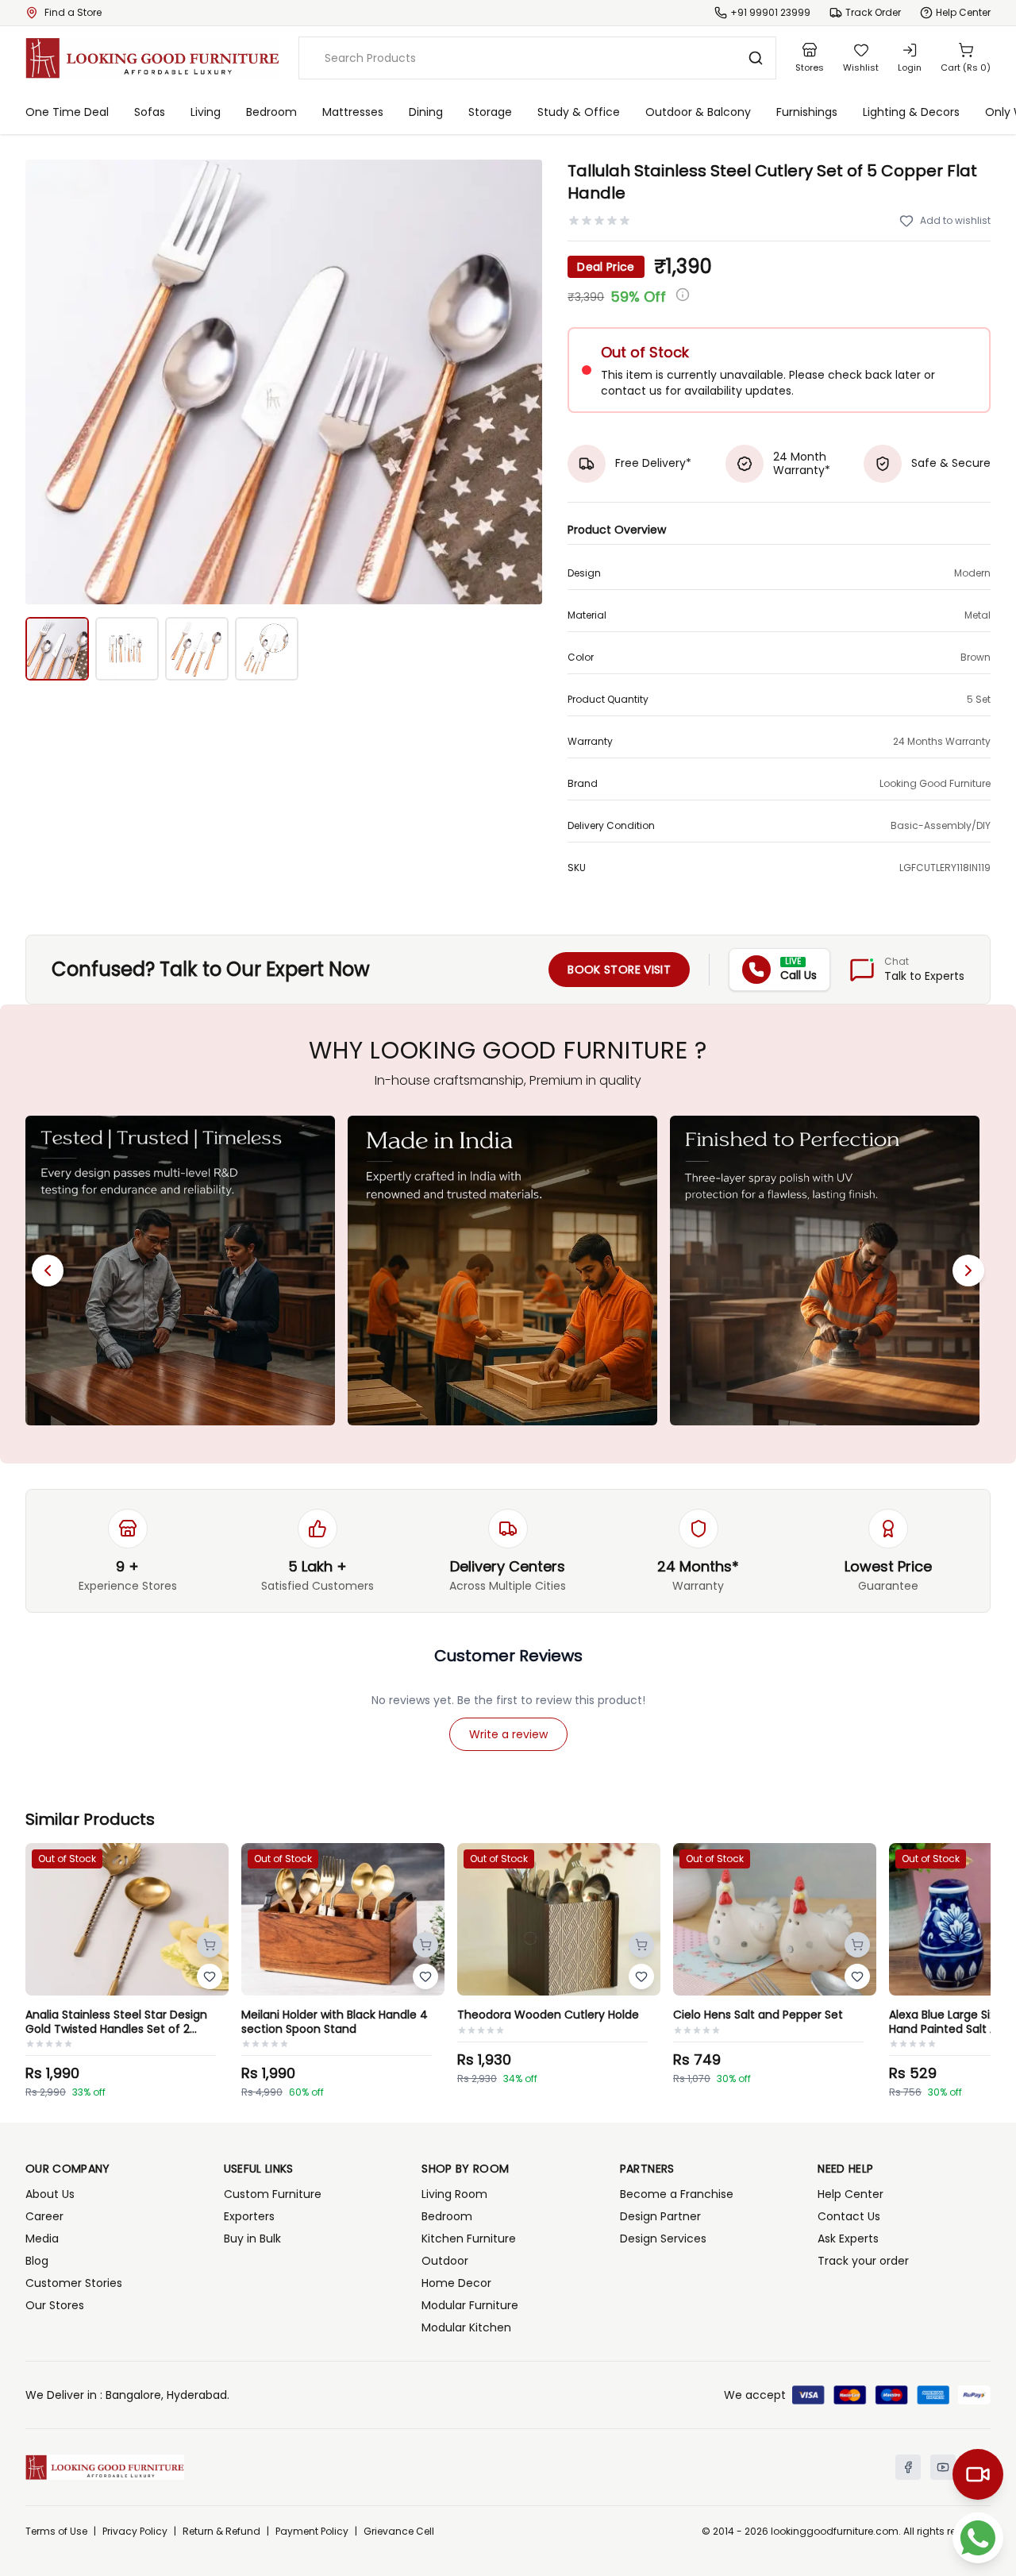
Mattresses (353, 112)
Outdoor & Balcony (698, 112)
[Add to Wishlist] (210, 1976)
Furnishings (807, 112)
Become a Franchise (677, 2194)
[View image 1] (57, 649)
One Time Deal (67, 112)
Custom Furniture (273, 2194)
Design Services (663, 2239)
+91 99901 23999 (770, 13)
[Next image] (521, 382)
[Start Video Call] (978, 2474)
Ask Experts (848, 2239)
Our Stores (55, 2305)
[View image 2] (127, 649)
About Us (50, 2194)
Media (42, 2239)
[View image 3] (197, 649)
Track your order (863, 2261)
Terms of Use (56, 2532)
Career (44, 2216)
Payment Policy (312, 2532)
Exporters (249, 2216)
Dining (426, 112)
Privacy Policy (135, 2532)
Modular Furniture (470, 2305)
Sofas (150, 112)
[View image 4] (267, 649)
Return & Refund (221, 2532)
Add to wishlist (955, 220)
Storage (490, 112)
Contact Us (849, 2216)
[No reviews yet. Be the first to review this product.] (599, 221)
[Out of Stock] (210, 1945)
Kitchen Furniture (469, 2239)
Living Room (454, 2194)
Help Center (851, 2194)
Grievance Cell (399, 2532)
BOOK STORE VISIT (619, 970)
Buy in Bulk (252, 2239)
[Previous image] (46, 382)
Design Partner (660, 2216)
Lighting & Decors (911, 112)
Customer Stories (74, 2283)
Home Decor (456, 2283)
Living (206, 112)
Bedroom (271, 112)
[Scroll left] (48, 1271)
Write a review (508, 1734)
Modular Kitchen (466, 2327)
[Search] (756, 58)
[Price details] (683, 295)
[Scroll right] (968, 1271)
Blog (37, 2261)
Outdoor (445, 2261)
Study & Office (579, 112)
